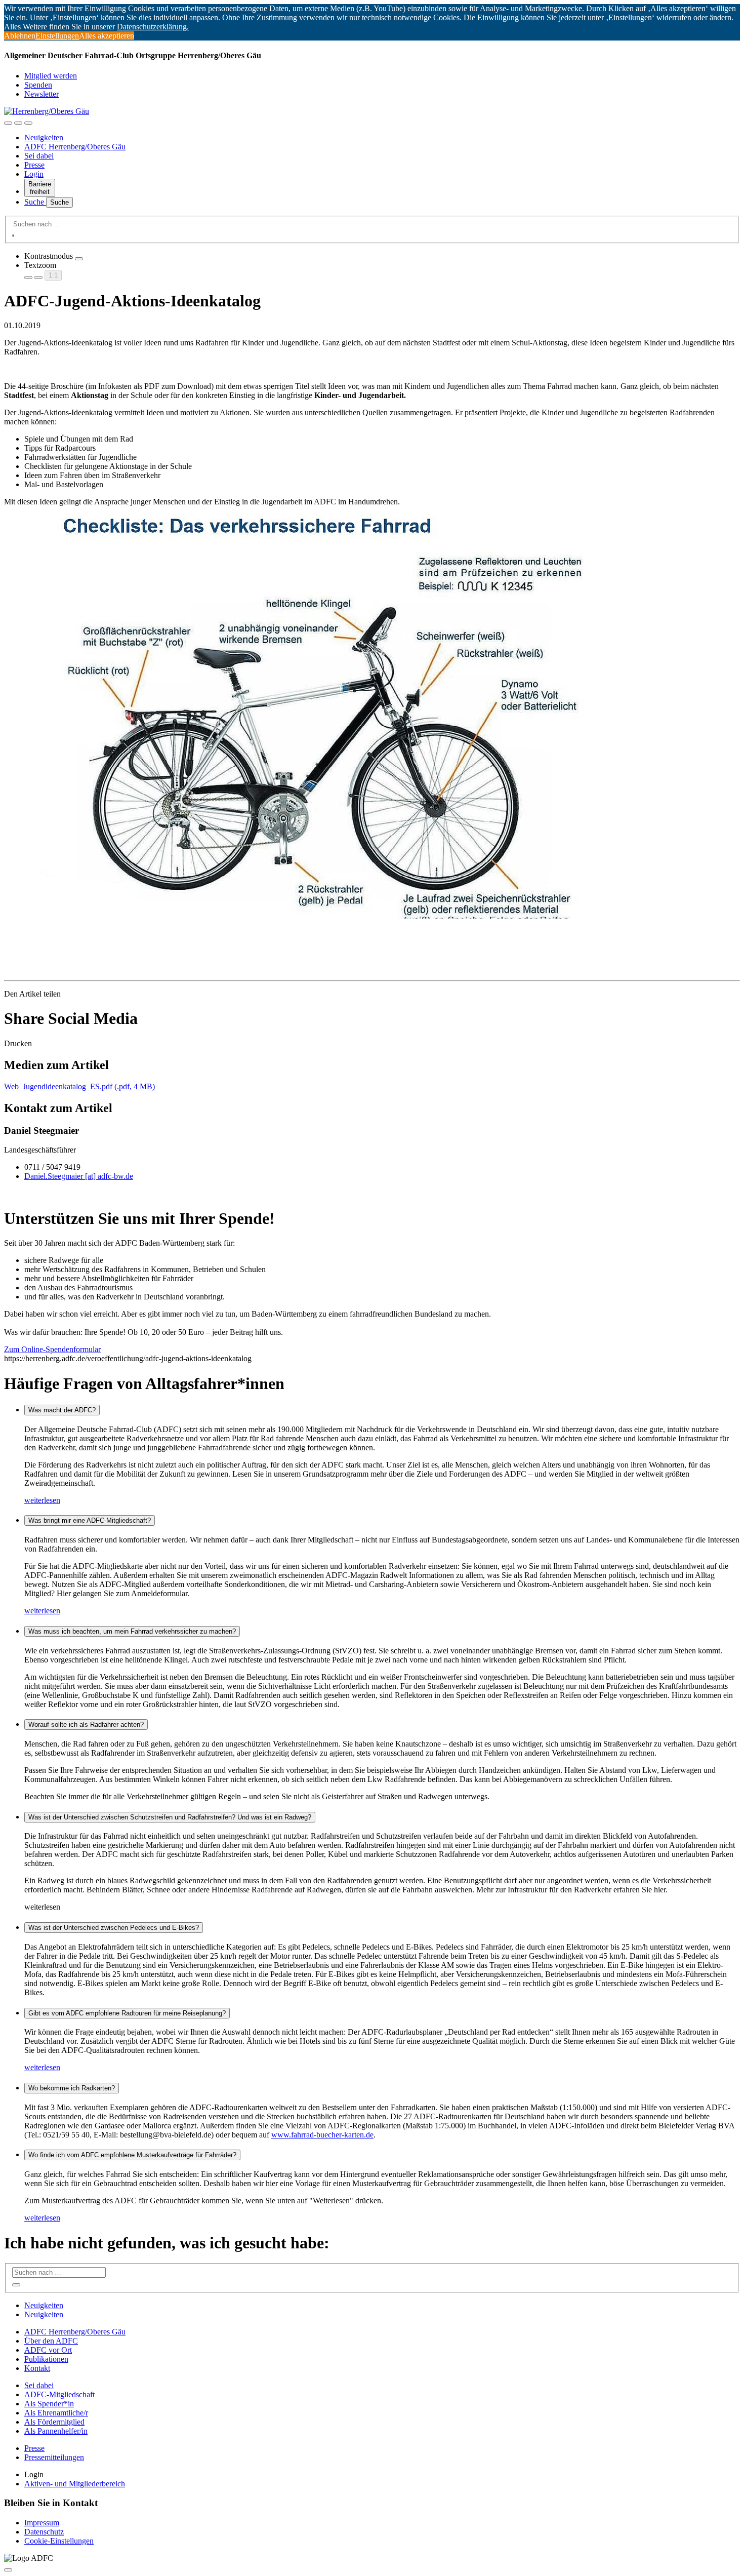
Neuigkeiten (44, 137)
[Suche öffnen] (18, 123)
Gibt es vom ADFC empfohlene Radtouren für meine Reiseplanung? (127, 2013)
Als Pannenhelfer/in (56, 2431)
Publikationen (46, 2359)
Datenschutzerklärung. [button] (153, 27)
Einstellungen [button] (57, 36)
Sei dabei (39, 156)
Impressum (42, 2523)
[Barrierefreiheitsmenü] (8, 123)
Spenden (38, 85)
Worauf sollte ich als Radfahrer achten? (86, 1725)
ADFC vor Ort (48, 2350)
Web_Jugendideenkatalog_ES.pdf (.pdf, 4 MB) (79, 1086)
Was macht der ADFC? (62, 1410)
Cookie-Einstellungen (59, 2541)
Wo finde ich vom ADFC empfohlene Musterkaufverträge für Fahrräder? (132, 2155)
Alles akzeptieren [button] (107, 36)
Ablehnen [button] (20, 36)
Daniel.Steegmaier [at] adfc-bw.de (79, 1176)
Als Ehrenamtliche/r (56, 2413)
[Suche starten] (13, 235)
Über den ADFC (51, 2341)
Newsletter (42, 94)
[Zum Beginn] (8, 2570)
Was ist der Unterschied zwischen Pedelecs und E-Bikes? (114, 1928)
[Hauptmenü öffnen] (28, 123)
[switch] (79, 259)
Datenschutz (44, 2532)
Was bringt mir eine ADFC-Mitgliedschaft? (90, 1520)
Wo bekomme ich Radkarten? (72, 2088)
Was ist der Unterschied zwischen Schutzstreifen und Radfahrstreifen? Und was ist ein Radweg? (170, 1817)
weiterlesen (42, 1500)
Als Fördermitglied (54, 2422)
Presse (34, 165)
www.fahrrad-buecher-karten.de (322, 2135)
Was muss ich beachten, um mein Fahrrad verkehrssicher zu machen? (132, 1631)
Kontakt (37, 2368)
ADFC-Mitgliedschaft (59, 2394)
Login (34, 174)
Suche (35, 202)
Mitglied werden (51, 76)
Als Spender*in (49, 2404)
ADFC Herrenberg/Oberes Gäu (75, 147)
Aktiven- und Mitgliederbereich (75, 2484)
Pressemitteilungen (54, 2457)
